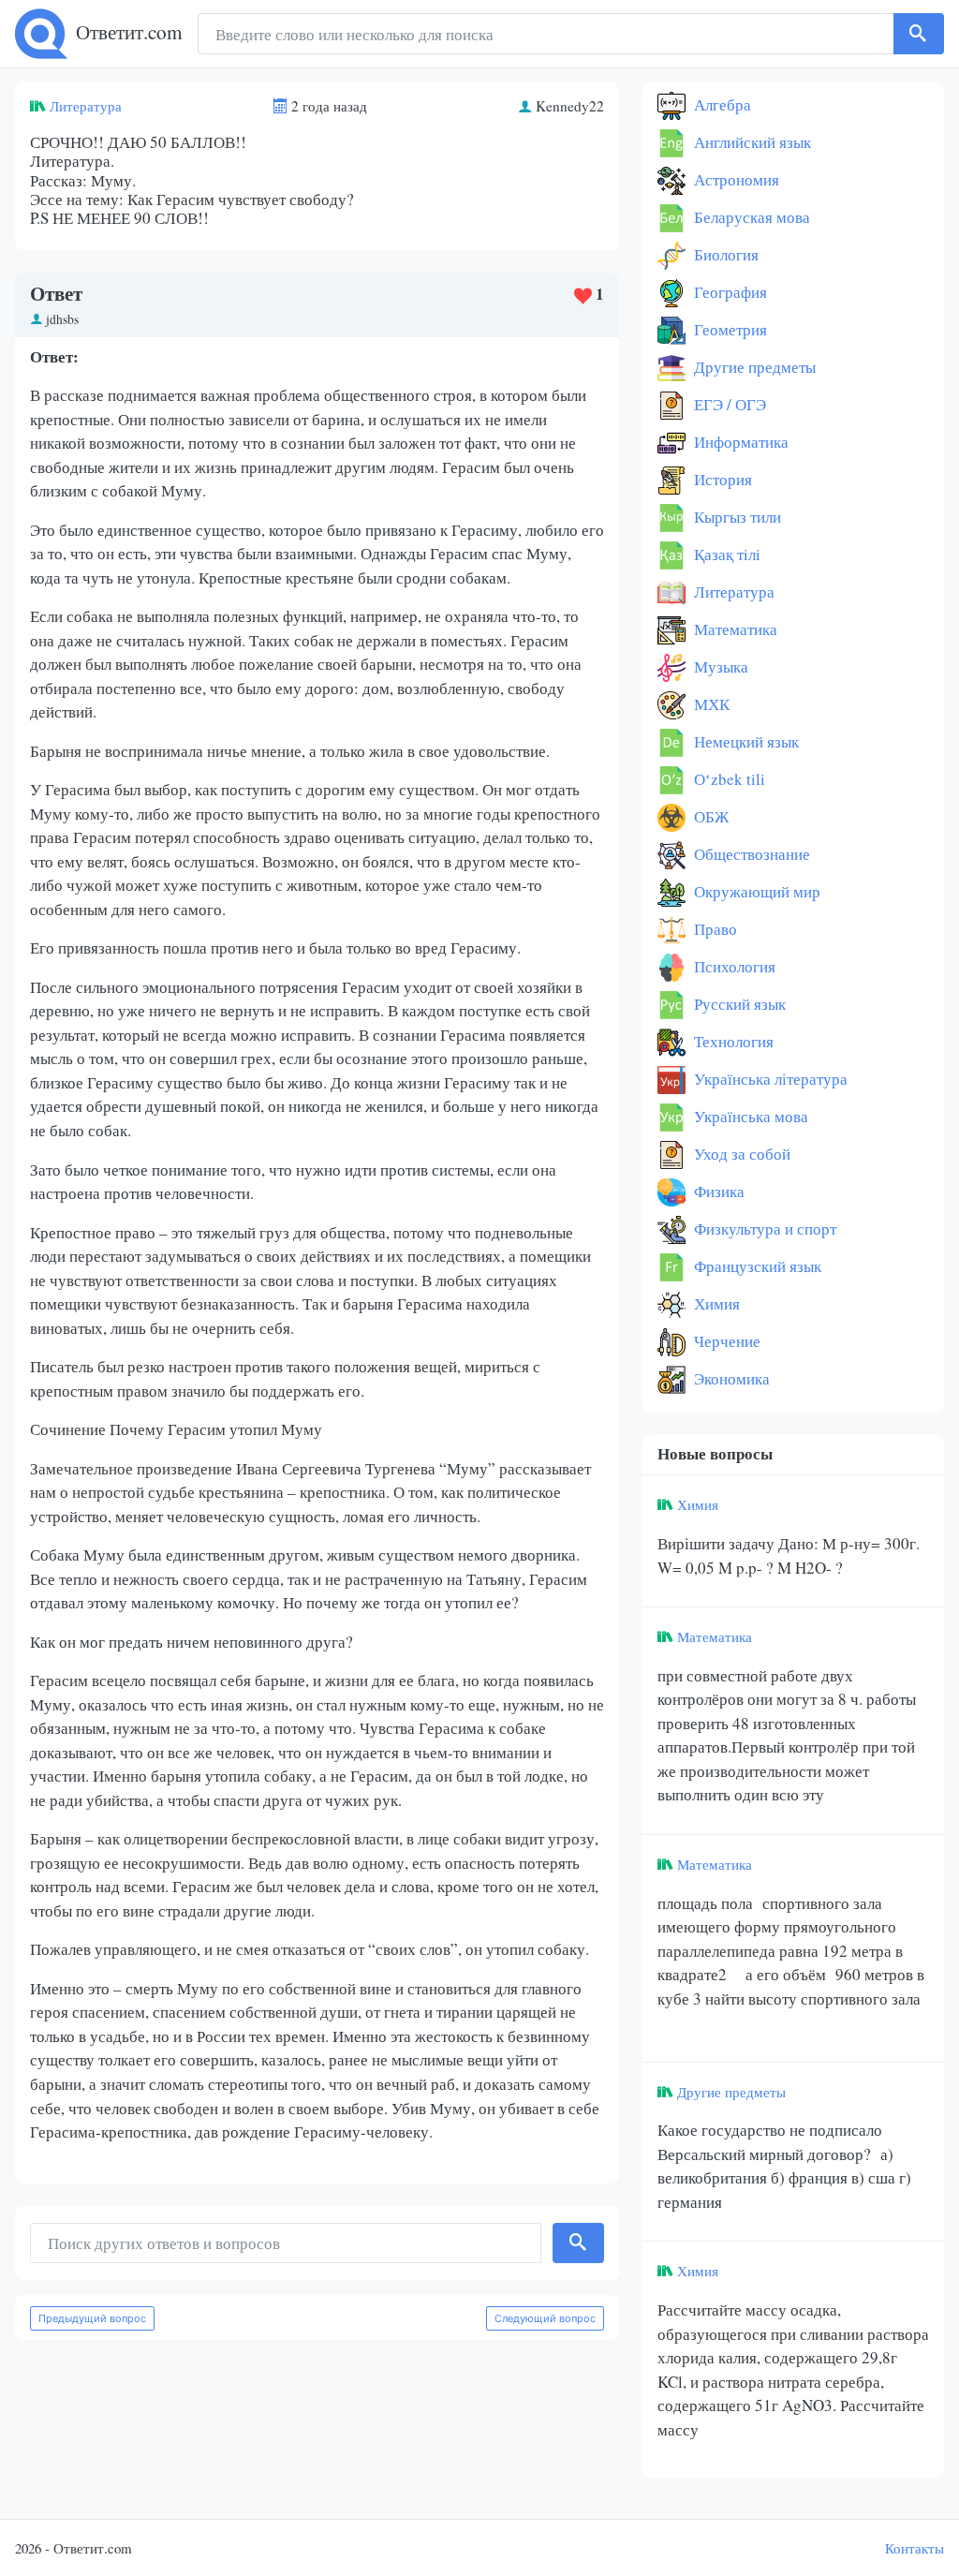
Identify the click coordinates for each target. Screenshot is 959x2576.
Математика (734, 629)
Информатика (739, 442)
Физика (717, 1191)
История (721, 479)
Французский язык (756, 1266)
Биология (724, 254)
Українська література (769, 1079)
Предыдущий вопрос (92, 2318)
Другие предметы (753, 367)
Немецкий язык (745, 741)
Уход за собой (740, 1154)
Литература (86, 106)
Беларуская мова (750, 217)
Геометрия (729, 329)
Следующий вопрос (545, 2318)
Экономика (730, 1378)
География (729, 292)
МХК (710, 704)
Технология (732, 1041)
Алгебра (721, 104)
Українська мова (749, 1116)
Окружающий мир (755, 891)
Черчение (725, 1341)
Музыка (719, 666)
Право (714, 929)
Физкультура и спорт (763, 1229)
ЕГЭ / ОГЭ (728, 404)
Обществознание (750, 854)
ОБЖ (709, 816)
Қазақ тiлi (725, 554)
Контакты (915, 2548)
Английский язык (751, 142)
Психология (733, 966)
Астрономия (735, 179)
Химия (715, 1303)
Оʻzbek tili (728, 779)
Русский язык (738, 1004)
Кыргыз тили (736, 517)
